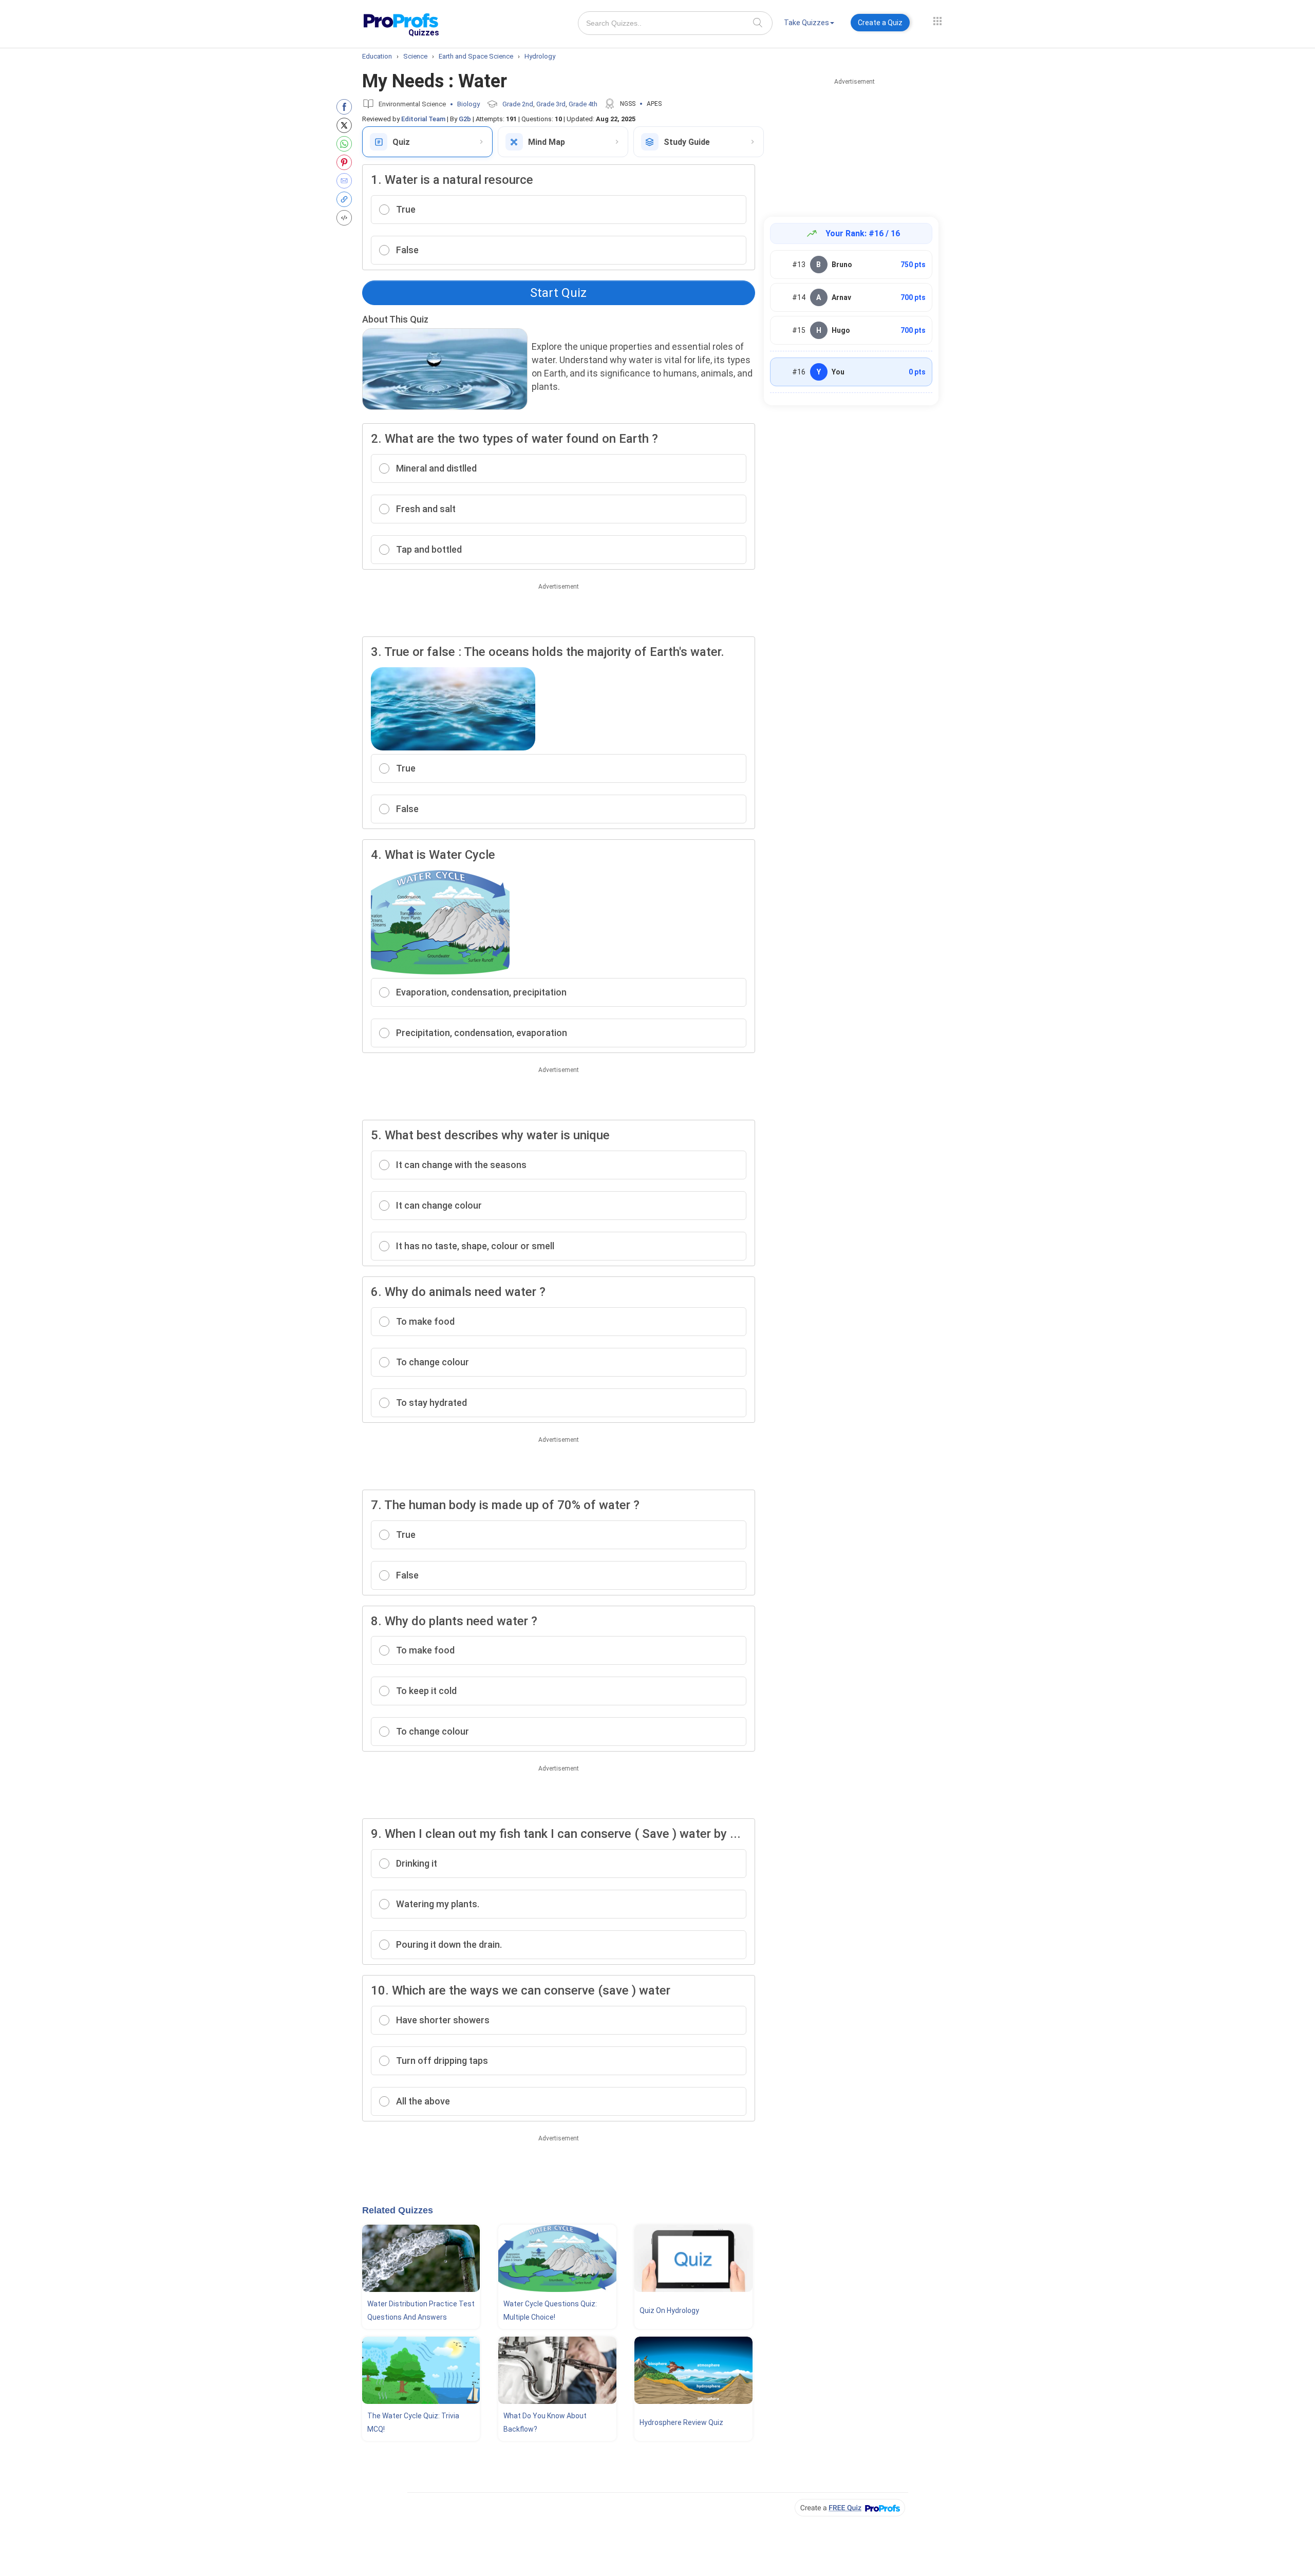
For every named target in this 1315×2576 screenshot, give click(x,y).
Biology (468, 104)
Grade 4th (583, 104)
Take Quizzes (806, 23)
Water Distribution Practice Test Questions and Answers (421, 2310)
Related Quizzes (398, 2210)
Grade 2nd (518, 104)
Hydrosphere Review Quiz (681, 2422)
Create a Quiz (880, 23)
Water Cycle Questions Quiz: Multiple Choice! (550, 2310)
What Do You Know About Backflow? (545, 2422)
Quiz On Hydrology (669, 2310)
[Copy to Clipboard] (346, 199)
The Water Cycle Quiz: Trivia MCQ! (413, 2422)
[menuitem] (809, 24)
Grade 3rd (551, 104)
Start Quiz (558, 293)
